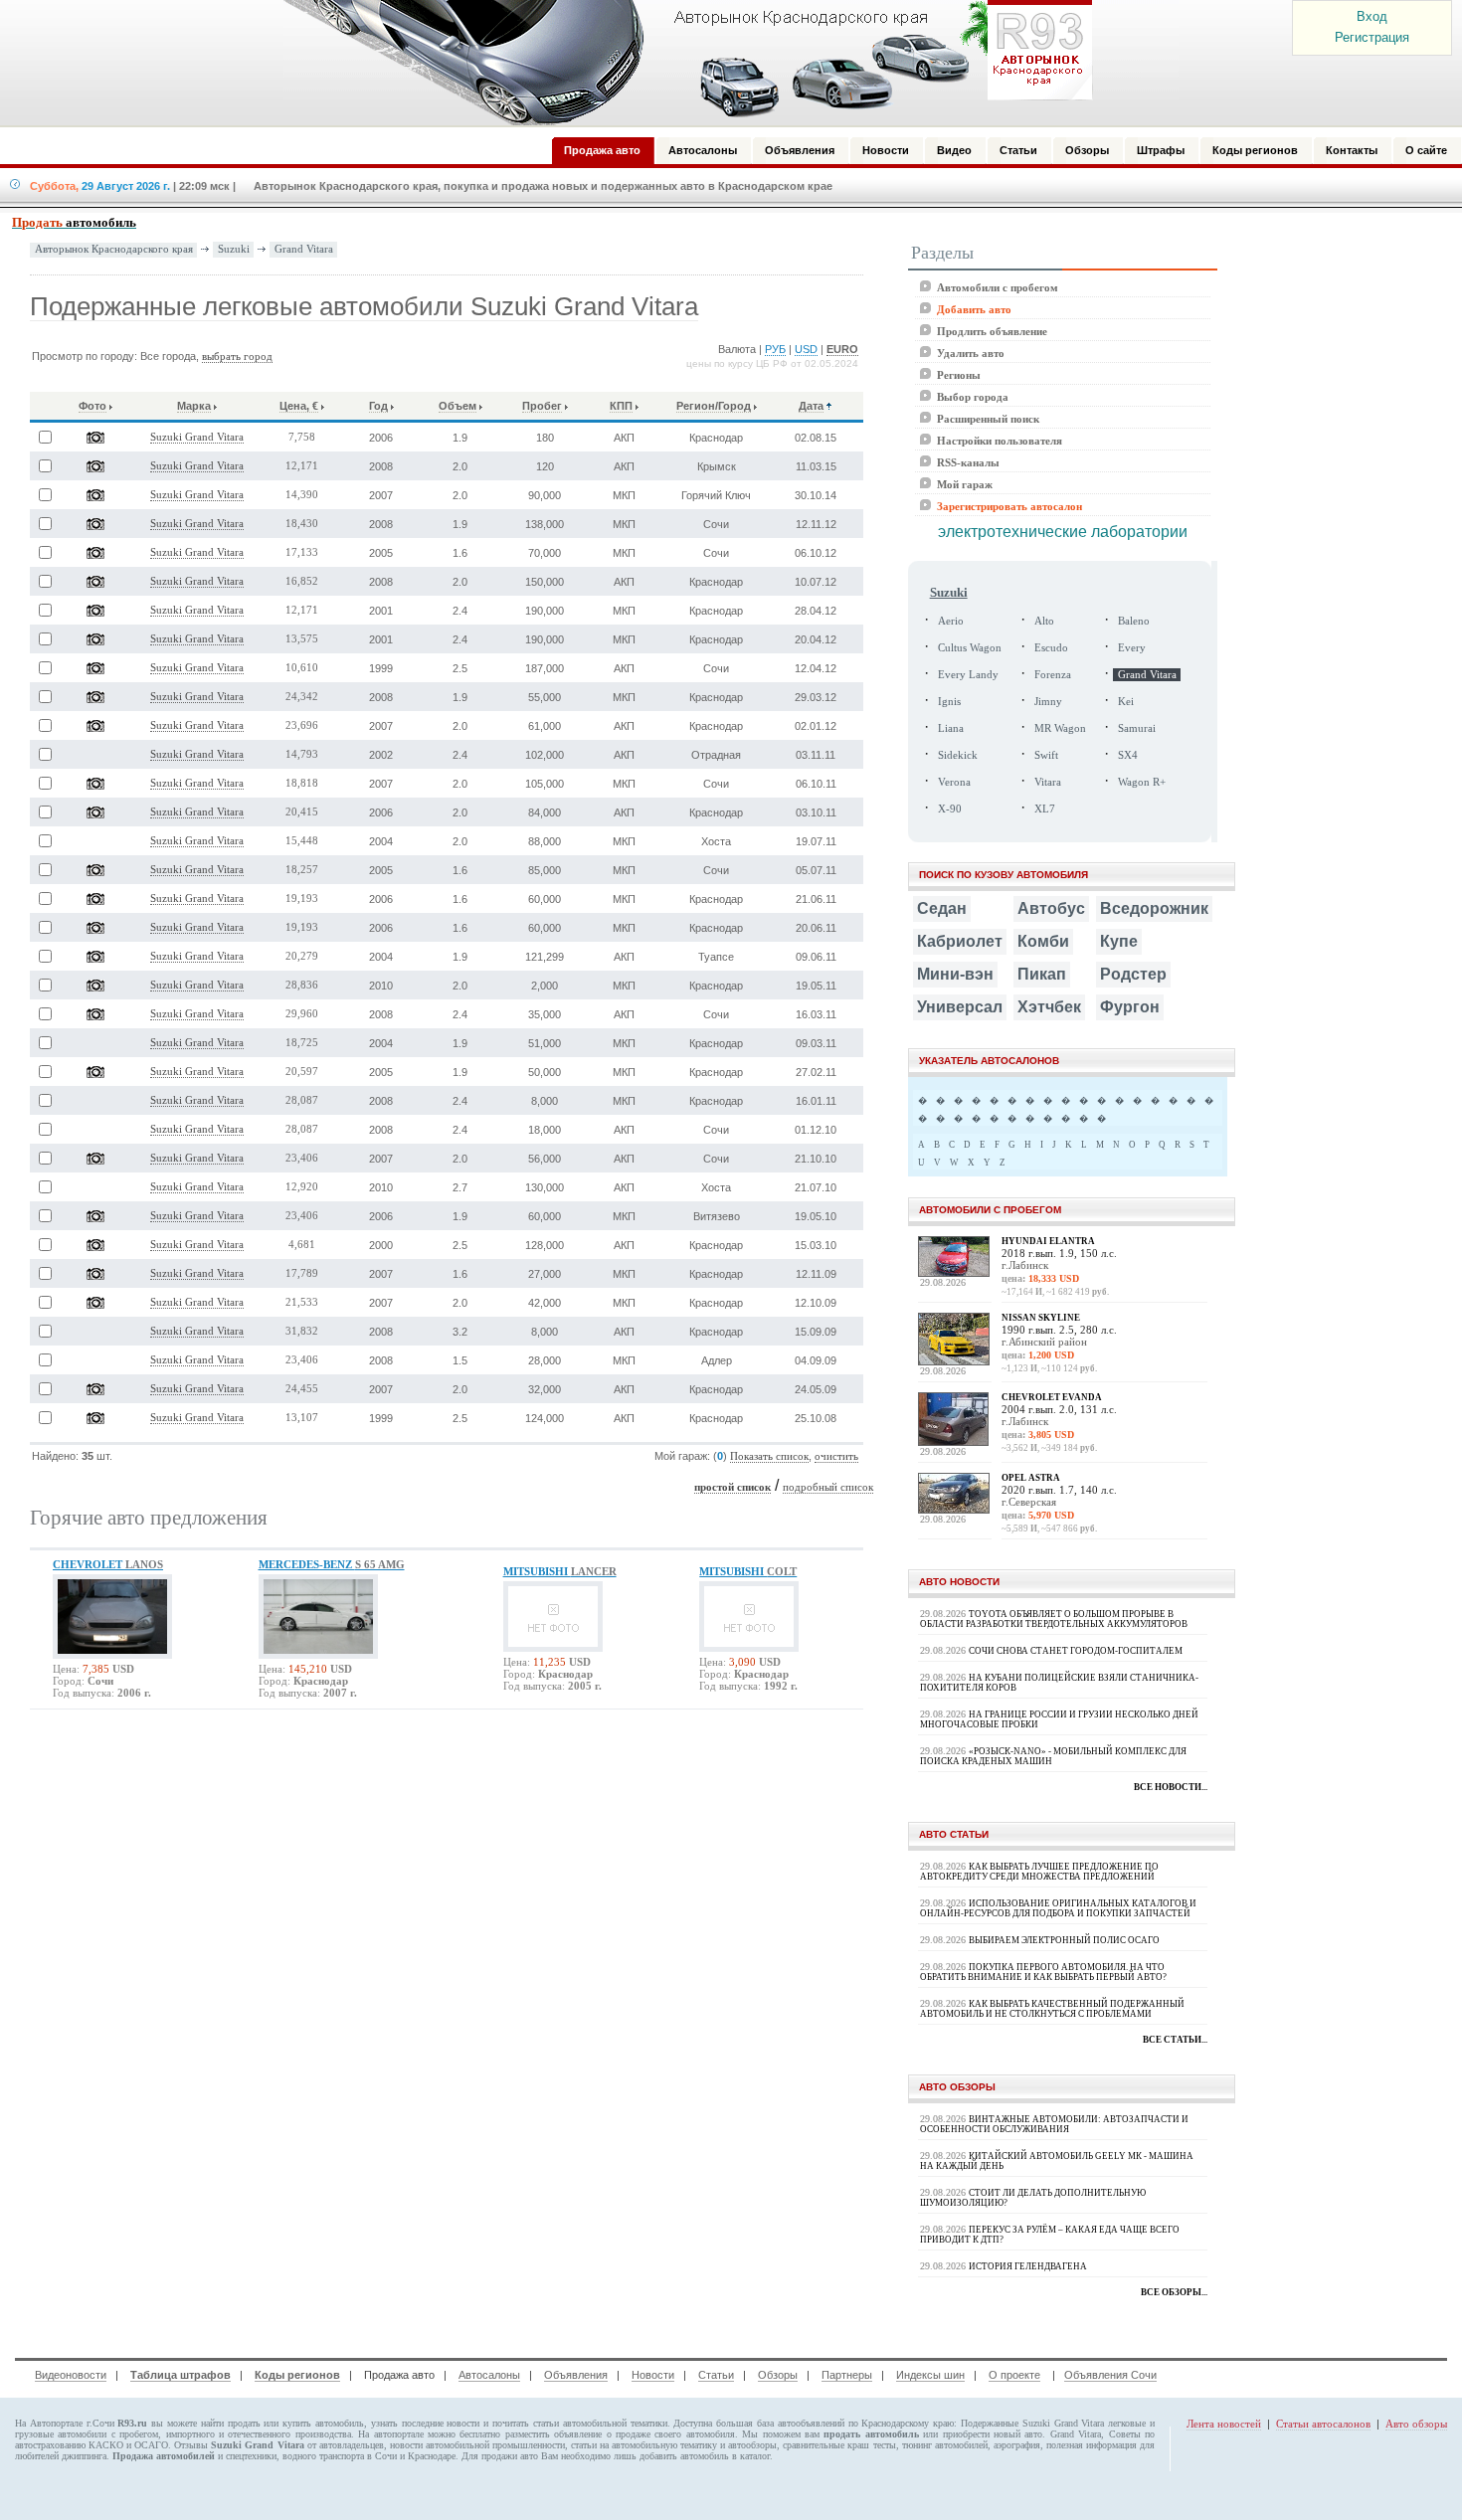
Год (378, 406)
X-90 (950, 809)
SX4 (1128, 755)
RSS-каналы (968, 462)
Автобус (1051, 908)
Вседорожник (1154, 908)
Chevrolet (108, 1564)
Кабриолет (960, 941)
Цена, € (299, 406)
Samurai (1137, 728)
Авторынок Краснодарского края (114, 249)
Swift (1046, 755)
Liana (951, 728)
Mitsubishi (560, 1571)
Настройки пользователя (1000, 441)
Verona (954, 782)
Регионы (959, 375)
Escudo (1051, 648)
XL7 (1045, 809)
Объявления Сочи (1110, 2375)
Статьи (716, 2375)
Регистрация (1372, 37)
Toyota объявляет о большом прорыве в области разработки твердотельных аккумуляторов (1054, 1619)
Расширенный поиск (988, 419)
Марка (194, 406)
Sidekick (958, 755)
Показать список (769, 1456)
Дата (811, 406)
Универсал (960, 1007)
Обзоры (778, 2375)
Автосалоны (489, 2375)
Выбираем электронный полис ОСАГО (1064, 1940)
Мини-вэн (955, 974)
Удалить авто (971, 353)
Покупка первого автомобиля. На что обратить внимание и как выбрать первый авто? (1043, 1972)
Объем (457, 406)
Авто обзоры (1416, 2424)
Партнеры (847, 2375)
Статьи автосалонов (1323, 2424)
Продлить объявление (992, 331)
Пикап (1042, 974)
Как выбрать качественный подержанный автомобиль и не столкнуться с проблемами (1052, 2009)
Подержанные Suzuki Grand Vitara (1032, 2423)
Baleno (1134, 621)
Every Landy (968, 675)
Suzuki (234, 249)
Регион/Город (714, 406)
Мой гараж (965, 484)
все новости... (1171, 1787)
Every (1132, 648)
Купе (1119, 941)
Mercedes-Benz (332, 1564)
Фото (92, 406)
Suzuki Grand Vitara (197, 437)
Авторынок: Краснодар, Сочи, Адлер (681, 63)
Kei (1126, 702)
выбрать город (237, 357)
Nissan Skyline (1041, 1318)
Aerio (951, 621)
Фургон (1130, 1007)
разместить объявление (553, 2434)
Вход (1372, 16)
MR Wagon (1060, 728)
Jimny (1048, 702)
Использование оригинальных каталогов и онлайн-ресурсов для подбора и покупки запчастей (1058, 1908)
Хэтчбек (1049, 1007)
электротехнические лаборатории (1063, 532)
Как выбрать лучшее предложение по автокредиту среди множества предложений (1039, 1872)
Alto (1044, 621)
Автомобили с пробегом (998, 287)
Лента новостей (1224, 2424)
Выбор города (973, 397)
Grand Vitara (304, 249)
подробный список (828, 1487)
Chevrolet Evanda (1052, 1397)
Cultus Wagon (970, 648)
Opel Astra (1031, 1478)
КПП (621, 406)
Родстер (1133, 974)
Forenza (1053, 675)
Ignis (949, 702)
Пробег (542, 406)
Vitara (1048, 782)
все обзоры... (1174, 2292)
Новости (653, 2375)
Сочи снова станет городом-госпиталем (1076, 1651)
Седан (942, 908)
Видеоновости (71, 2375)
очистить (836, 1456)
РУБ (775, 349)
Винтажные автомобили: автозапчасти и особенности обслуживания (1054, 2124)
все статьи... (1175, 2040)
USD (806, 349)
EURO (842, 349)
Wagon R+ (1142, 782)
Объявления (576, 2375)
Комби (1043, 941)
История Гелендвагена (1028, 2266)
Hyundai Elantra (1048, 1241)
